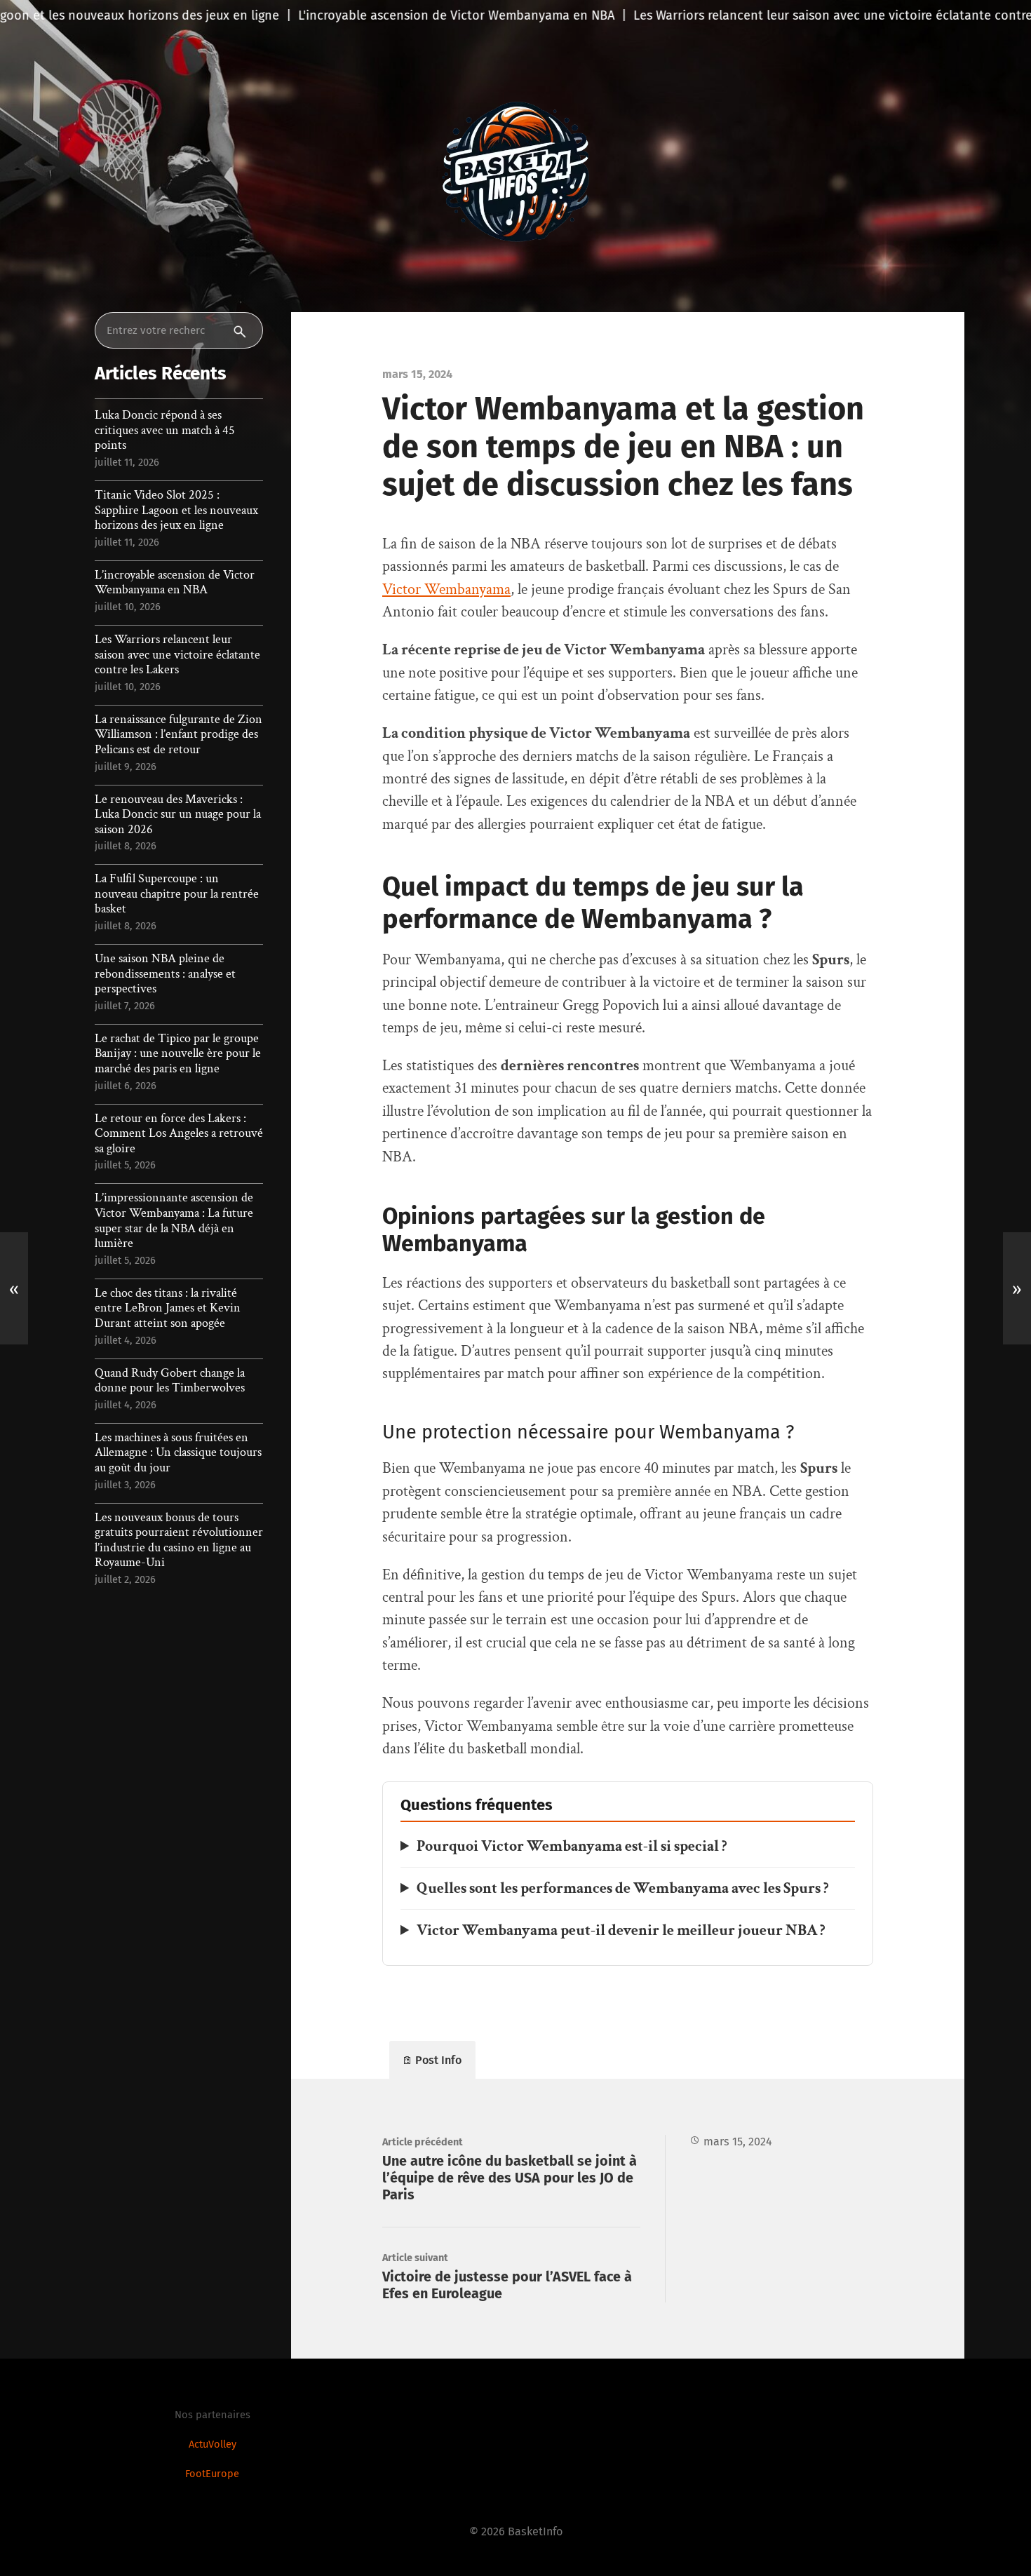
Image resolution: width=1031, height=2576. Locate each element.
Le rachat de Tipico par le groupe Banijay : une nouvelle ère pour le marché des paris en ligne (178, 1054)
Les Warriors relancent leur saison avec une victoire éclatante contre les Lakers (177, 655)
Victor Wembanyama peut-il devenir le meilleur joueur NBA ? (621, 1930)
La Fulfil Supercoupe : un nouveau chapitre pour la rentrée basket (177, 894)
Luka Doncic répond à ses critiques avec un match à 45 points (165, 430)
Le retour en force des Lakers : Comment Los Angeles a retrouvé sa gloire (179, 1134)
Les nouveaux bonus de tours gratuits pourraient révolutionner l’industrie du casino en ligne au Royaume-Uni (179, 1540)
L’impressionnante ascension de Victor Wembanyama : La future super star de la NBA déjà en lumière (174, 1220)
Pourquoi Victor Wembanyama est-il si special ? (572, 1846)
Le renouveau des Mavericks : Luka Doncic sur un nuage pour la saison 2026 (178, 815)
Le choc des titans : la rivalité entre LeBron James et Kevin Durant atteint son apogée (168, 1308)
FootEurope (212, 2474)
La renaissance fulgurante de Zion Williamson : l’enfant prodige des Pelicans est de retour (178, 735)
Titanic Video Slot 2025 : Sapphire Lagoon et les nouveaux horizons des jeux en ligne (176, 510)
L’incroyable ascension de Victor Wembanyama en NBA (175, 582)
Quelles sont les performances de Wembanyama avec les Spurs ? (623, 1888)
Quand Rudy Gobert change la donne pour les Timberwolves (170, 1381)
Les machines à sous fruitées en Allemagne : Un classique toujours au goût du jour (178, 1453)
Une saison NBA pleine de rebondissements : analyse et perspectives (165, 974)
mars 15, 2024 (738, 2142)
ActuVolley (213, 2444)
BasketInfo (535, 2531)
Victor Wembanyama (446, 589)
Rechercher (244, 330)
